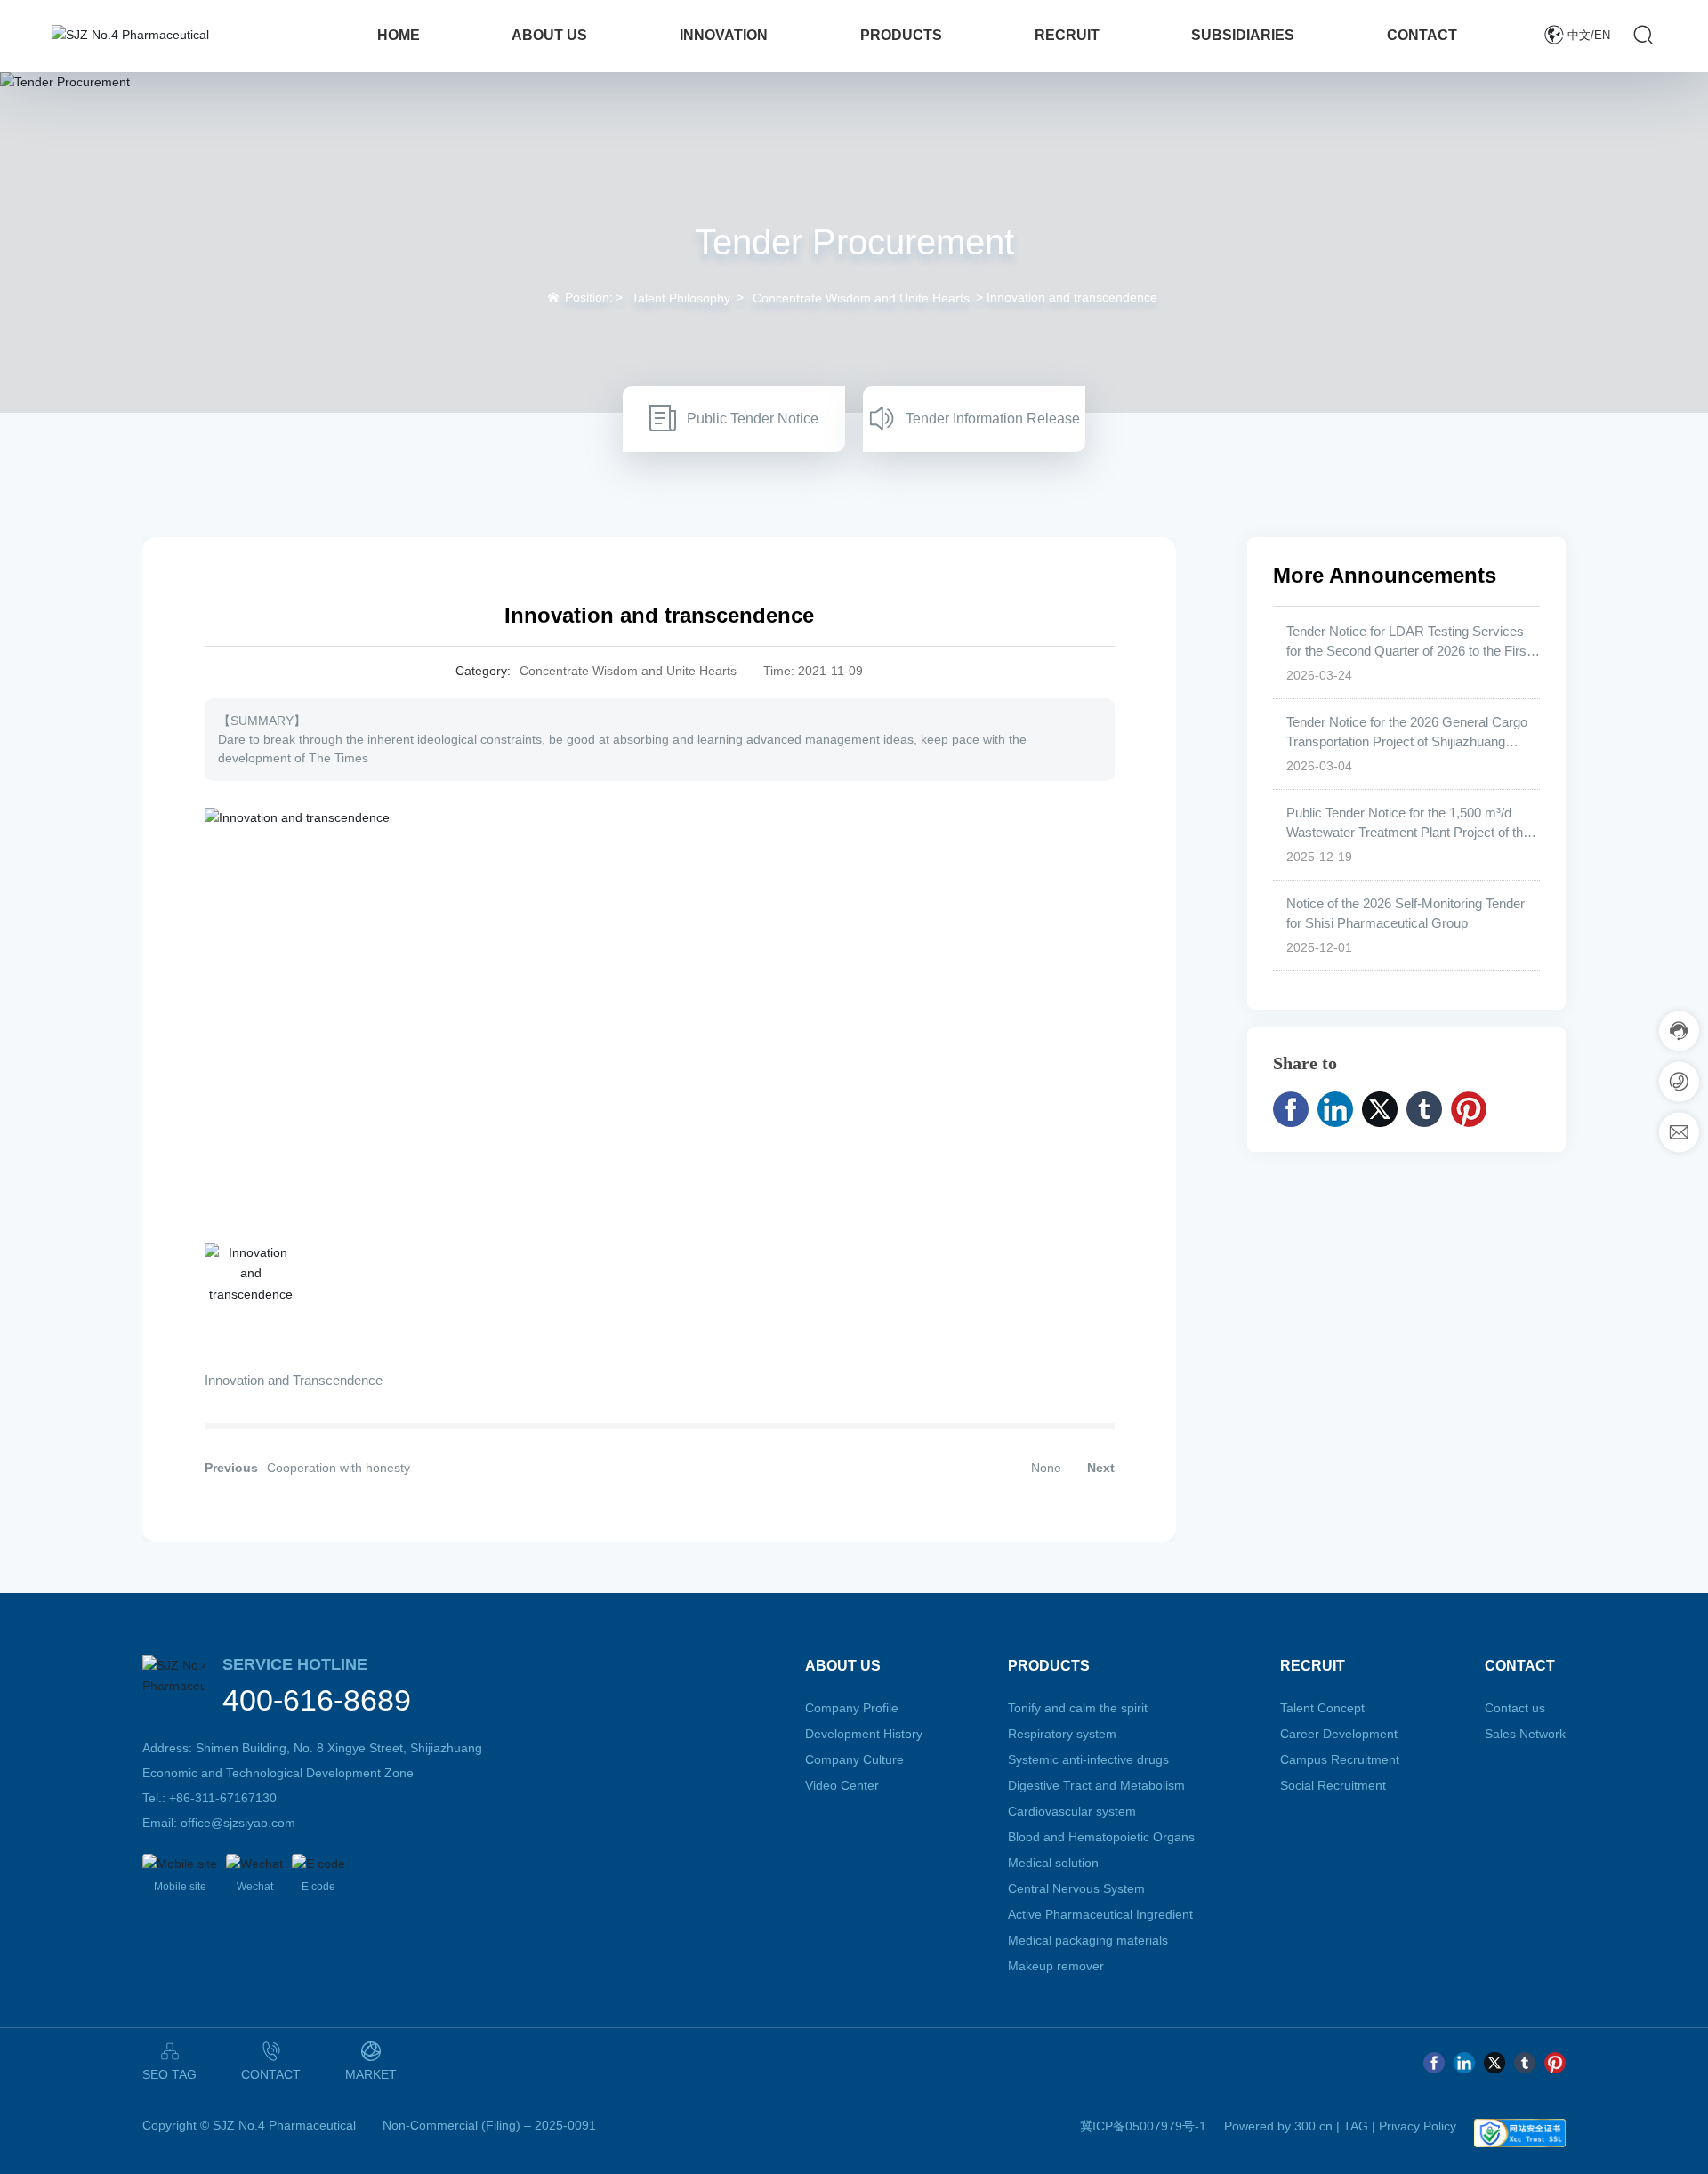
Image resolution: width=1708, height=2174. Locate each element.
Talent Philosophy (681, 298)
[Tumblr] (1525, 2063)
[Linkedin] (1464, 2063)
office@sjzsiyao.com (238, 1823)
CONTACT (271, 2074)
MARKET (371, 2074)
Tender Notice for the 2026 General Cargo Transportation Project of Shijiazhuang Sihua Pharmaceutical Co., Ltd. (1407, 742)
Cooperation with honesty (338, 1468)
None (1046, 1468)
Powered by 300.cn (1278, 2126)
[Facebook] (1434, 2063)
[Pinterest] (1555, 2063)
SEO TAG (169, 2074)
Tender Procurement (854, 242)
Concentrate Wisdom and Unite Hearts (861, 298)
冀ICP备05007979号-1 (1143, 2126)
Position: (589, 297)
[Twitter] (1494, 2063)
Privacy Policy (1418, 2126)
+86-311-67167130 (223, 1798)
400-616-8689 (317, 1700)
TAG (1356, 2126)
